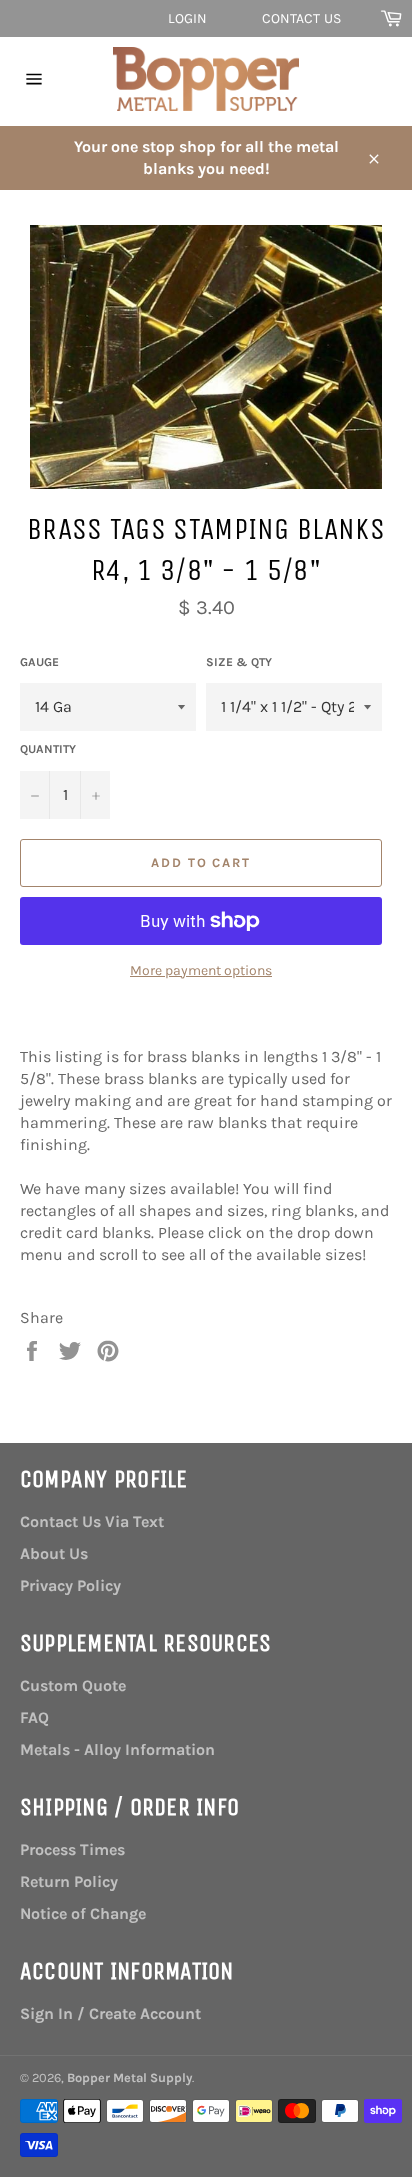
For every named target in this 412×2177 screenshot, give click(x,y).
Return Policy (69, 1881)
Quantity (48, 749)
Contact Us (301, 18)
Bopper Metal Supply (129, 2077)
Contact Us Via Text (92, 1521)
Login (188, 18)
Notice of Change (83, 1913)
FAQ (34, 1717)
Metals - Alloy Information (117, 1749)
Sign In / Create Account (110, 2013)
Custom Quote (73, 1685)
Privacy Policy (70, 1585)
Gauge (39, 662)
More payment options (201, 970)
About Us (54, 1553)
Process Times (72, 1849)
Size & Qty (239, 662)
